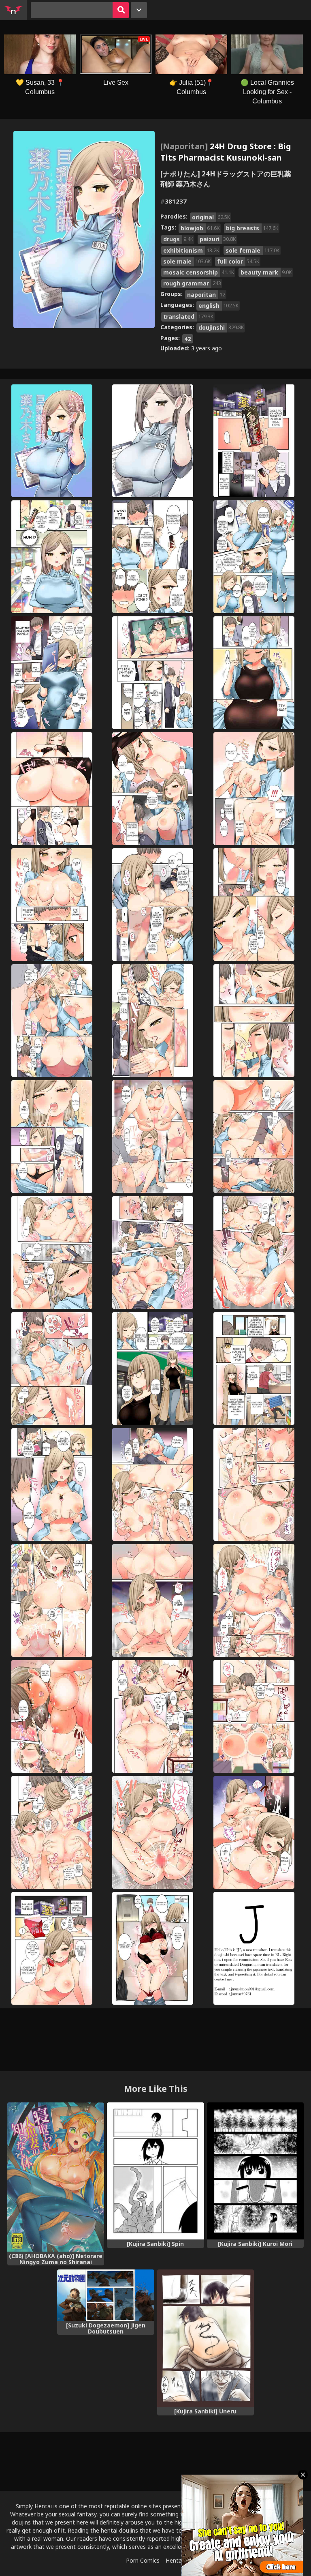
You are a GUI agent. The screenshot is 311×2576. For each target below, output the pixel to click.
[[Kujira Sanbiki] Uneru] (206, 2338)
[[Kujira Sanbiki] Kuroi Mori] (255, 2171)
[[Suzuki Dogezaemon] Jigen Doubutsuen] (105, 2295)
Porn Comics (143, 2560)
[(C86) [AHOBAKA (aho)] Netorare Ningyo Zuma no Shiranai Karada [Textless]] (56, 2177)
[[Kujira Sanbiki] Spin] (155, 2171)
